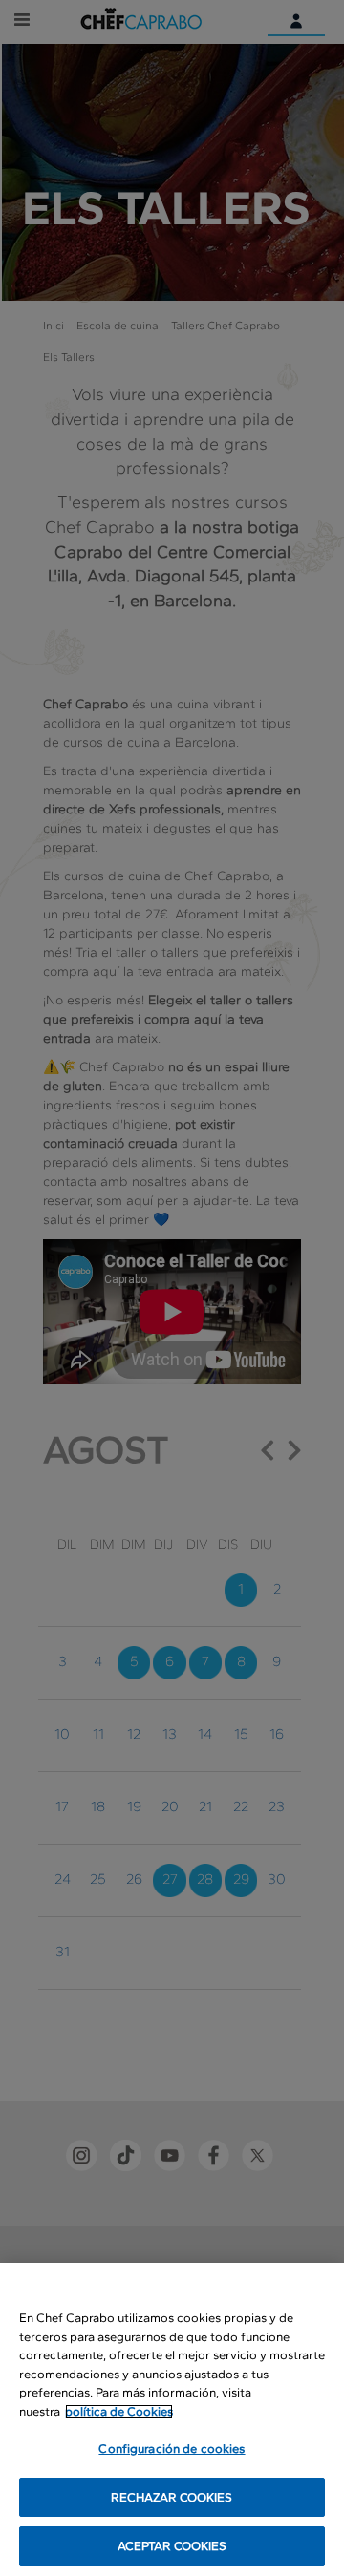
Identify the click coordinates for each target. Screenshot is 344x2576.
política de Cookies (119, 2411)
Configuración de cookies (172, 2449)
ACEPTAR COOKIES (172, 2546)
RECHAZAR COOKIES (172, 2497)
